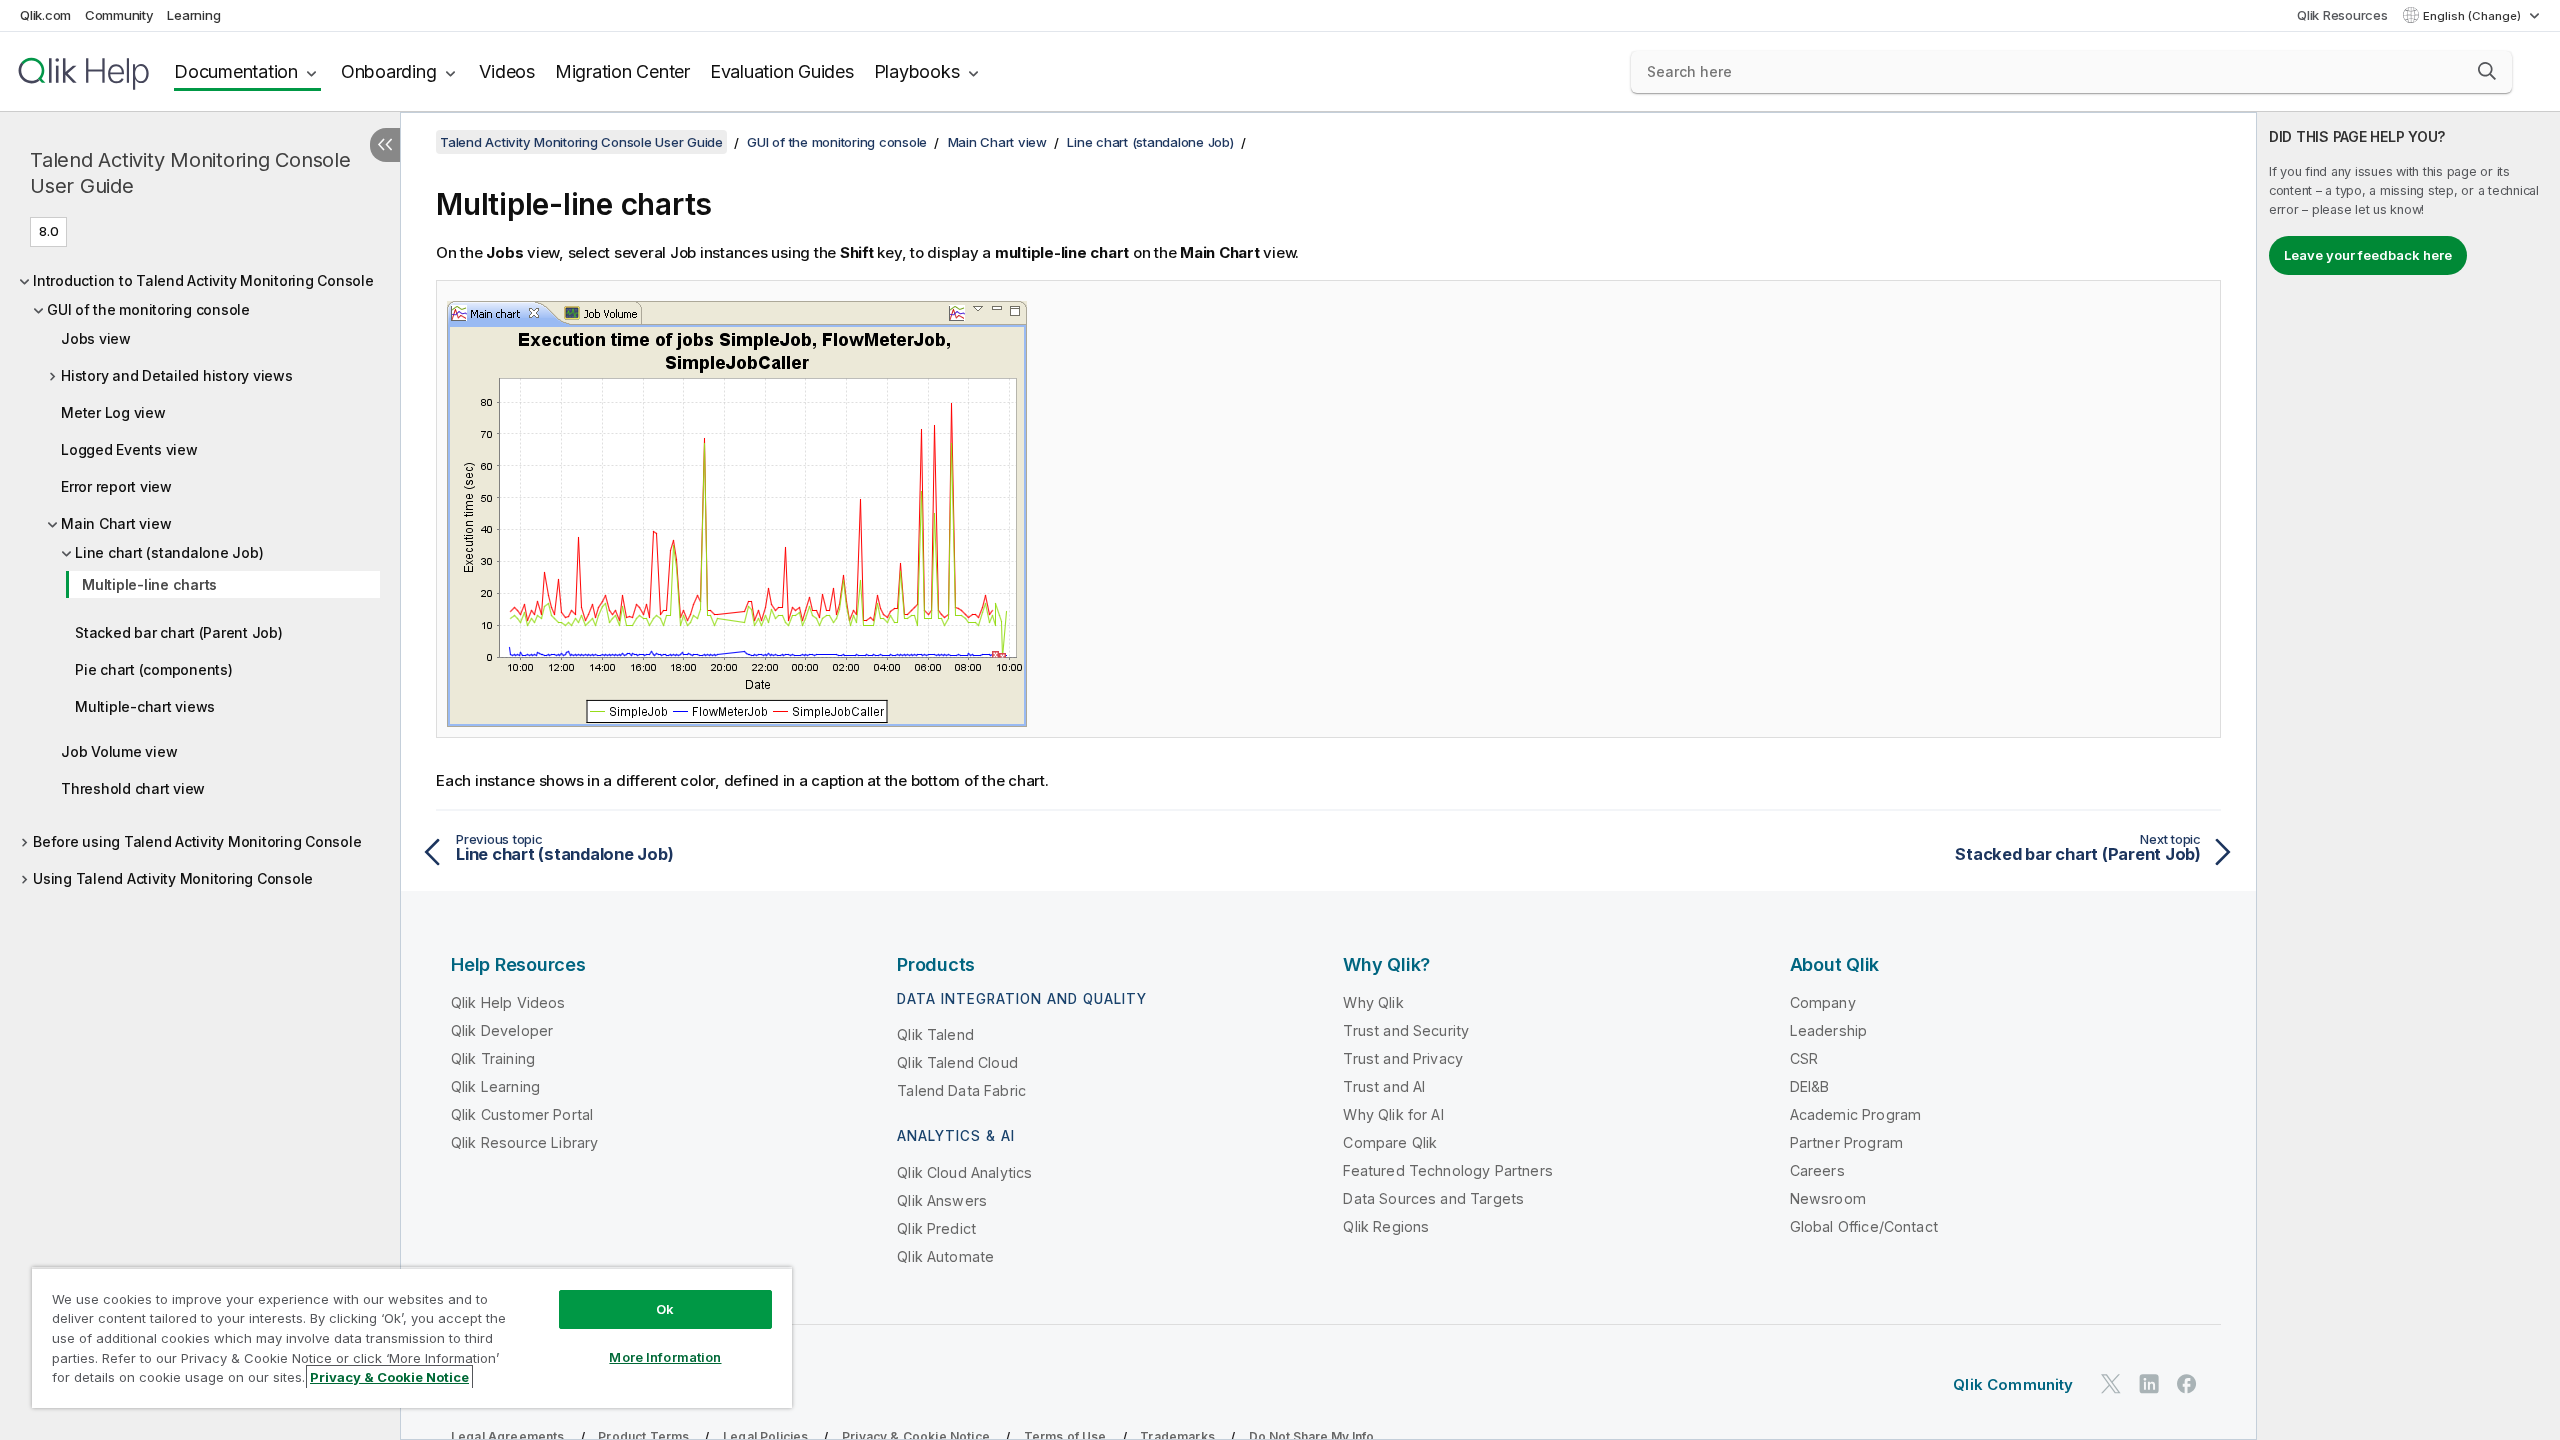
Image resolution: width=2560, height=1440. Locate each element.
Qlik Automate (945, 1256)
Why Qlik (1373, 1002)
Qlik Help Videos (508, 1002)
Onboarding (389, 71)
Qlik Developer (502, 1030)
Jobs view (96, 338)
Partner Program (1846, 1142)
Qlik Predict (936, 1228)
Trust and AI (1384, 1086)
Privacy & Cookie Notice (389, 1377)
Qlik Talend (935, 1034)
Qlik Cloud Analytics (964, 1172)
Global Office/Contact (1864, 1226)
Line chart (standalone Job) (169, 552)
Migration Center (622, 71)
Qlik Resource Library (524, 1142)
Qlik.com (45, 15)
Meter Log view (113, 412)
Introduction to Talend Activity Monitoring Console (203, 280)
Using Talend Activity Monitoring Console (173, 878)
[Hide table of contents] (385, 145)
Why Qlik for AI (1393, 1114)
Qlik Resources (2342, 15)
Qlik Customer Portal (522, 1114)
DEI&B (1810, 1086)
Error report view (116, 486)
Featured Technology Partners (1447, 1170)
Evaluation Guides (782, 71)
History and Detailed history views (177, 375)
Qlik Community (2013, 1384)
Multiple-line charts (149, 584)
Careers (1817, 1170)
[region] (412, 1337)
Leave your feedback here (2368, 255)
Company (1823, 1002)
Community (119, 15)
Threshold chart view (133, 788)
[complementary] (2408, 776)
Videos (507, 71)
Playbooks (917, 71)
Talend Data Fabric (961, 1090)
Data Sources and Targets (1433, 1198)
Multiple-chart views (145, 706)
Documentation (236, 71)
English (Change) (2473, 16)
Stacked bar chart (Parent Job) (179, 632)
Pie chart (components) (154, 669)
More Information (665, 1357)
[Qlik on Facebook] (2187, 1383)
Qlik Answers (942, 1200)
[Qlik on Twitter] (2111, 1383)
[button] (2487, 71)
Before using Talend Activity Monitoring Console (197, 841)
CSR (1804, 1058)
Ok (665, 1309)
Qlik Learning (495, 1086)
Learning (193, 15)
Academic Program (1856, 1114)
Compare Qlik (1390, 1142)
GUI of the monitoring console (148, 309)
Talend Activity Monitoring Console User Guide (190, 173)
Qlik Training (493, 1058)
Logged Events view (129, 449)
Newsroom (1828, 1198)
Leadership (1829, 1030)
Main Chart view (116, 523)
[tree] (200, 574)
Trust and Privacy (1403, 1058)
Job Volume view (119, 751)
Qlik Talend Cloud (957, 1062)
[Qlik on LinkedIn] (2149, 1383)
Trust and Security (1406, 1030)
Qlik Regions (1386, 1226)
